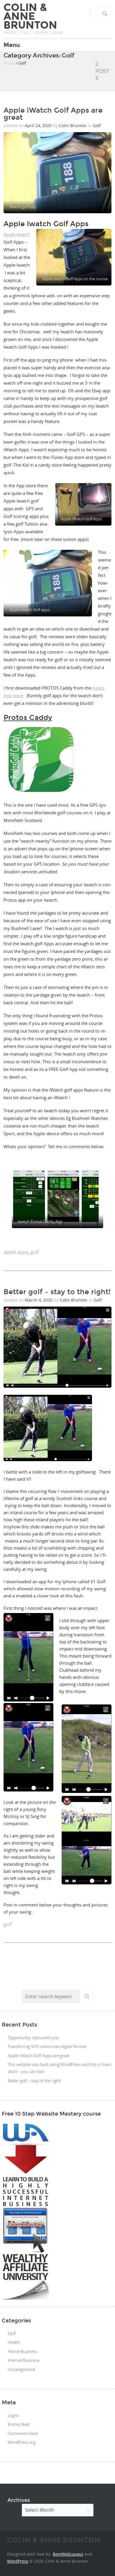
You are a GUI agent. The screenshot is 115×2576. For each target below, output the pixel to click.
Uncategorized (21, 2369)
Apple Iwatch (17, 234)
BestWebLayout (68, 2554)
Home (9, 63)
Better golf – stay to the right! (57, 1292)
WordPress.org (22, 2442)
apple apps (16, 1252)
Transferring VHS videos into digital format (47, 2046)
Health (14, 2342)
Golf (97, 125)
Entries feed (19, 2424)
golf (34, 1252)
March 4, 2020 (39, 1300)
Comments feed (23, 2433)
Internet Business (24, 2360)
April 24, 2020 (39, 125)
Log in (13, 2415)
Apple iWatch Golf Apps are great (53, 114)
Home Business (22, 2351)
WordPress (18, 2561)
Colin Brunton (73, 125)
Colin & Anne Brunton (30, 16)
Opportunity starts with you (33, 2037)
